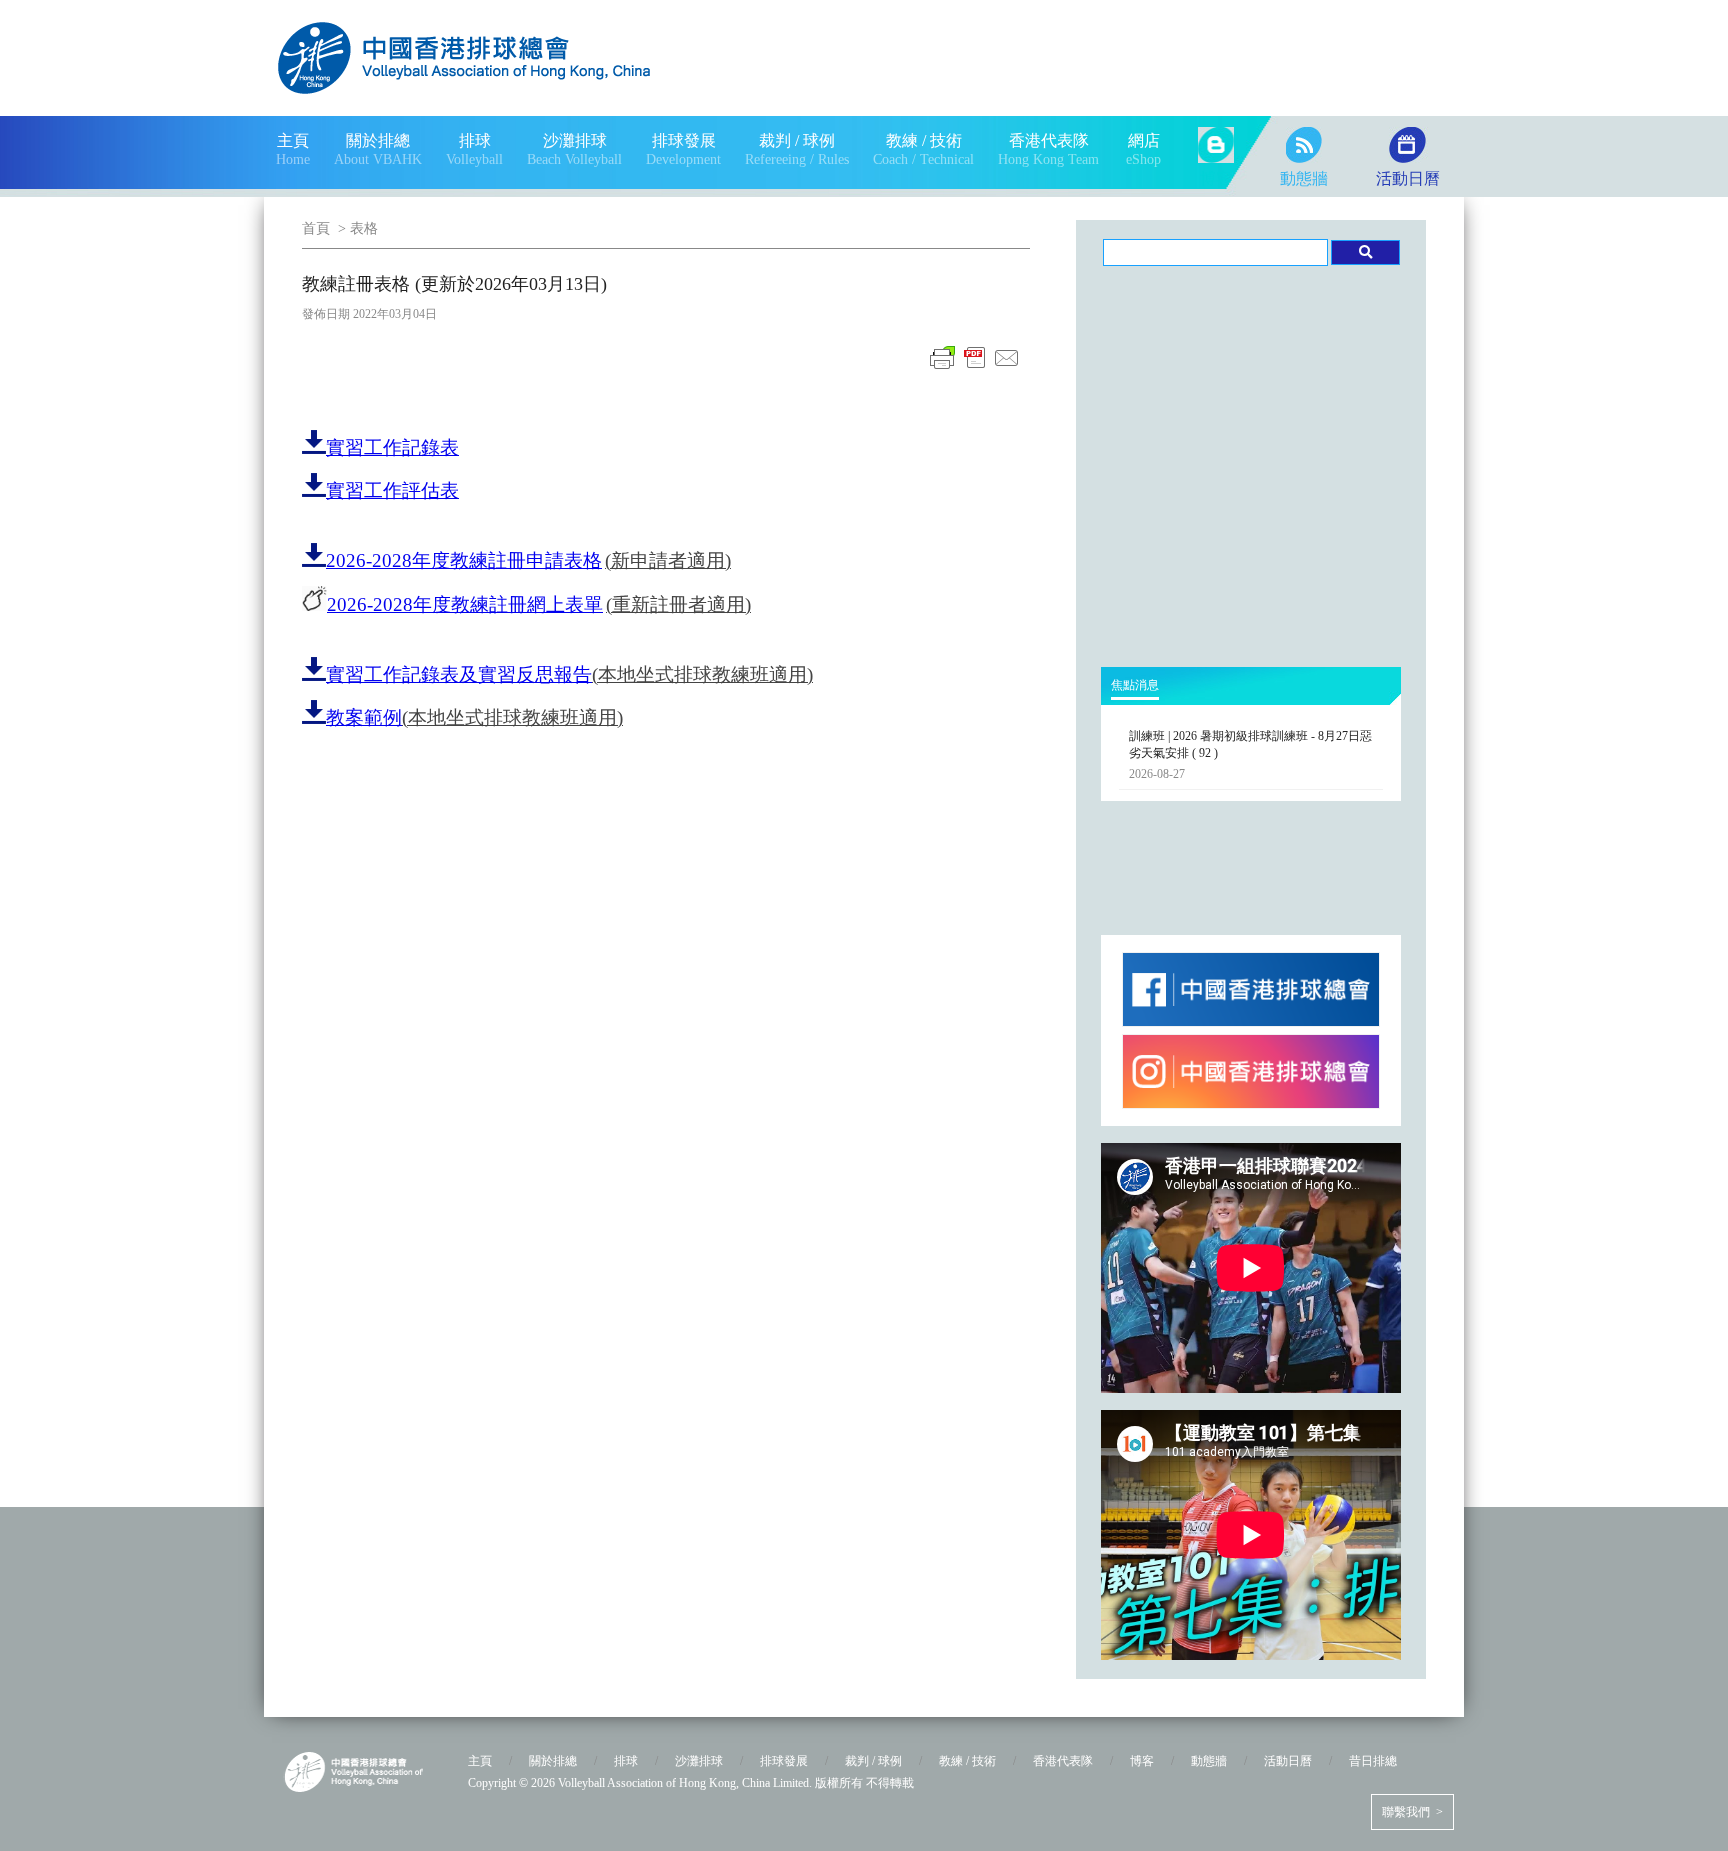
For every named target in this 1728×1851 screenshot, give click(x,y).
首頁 (316, 228)
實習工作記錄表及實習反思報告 (459, 674)
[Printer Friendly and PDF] (975, 369)
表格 (364, 228)
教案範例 (364, 717)
